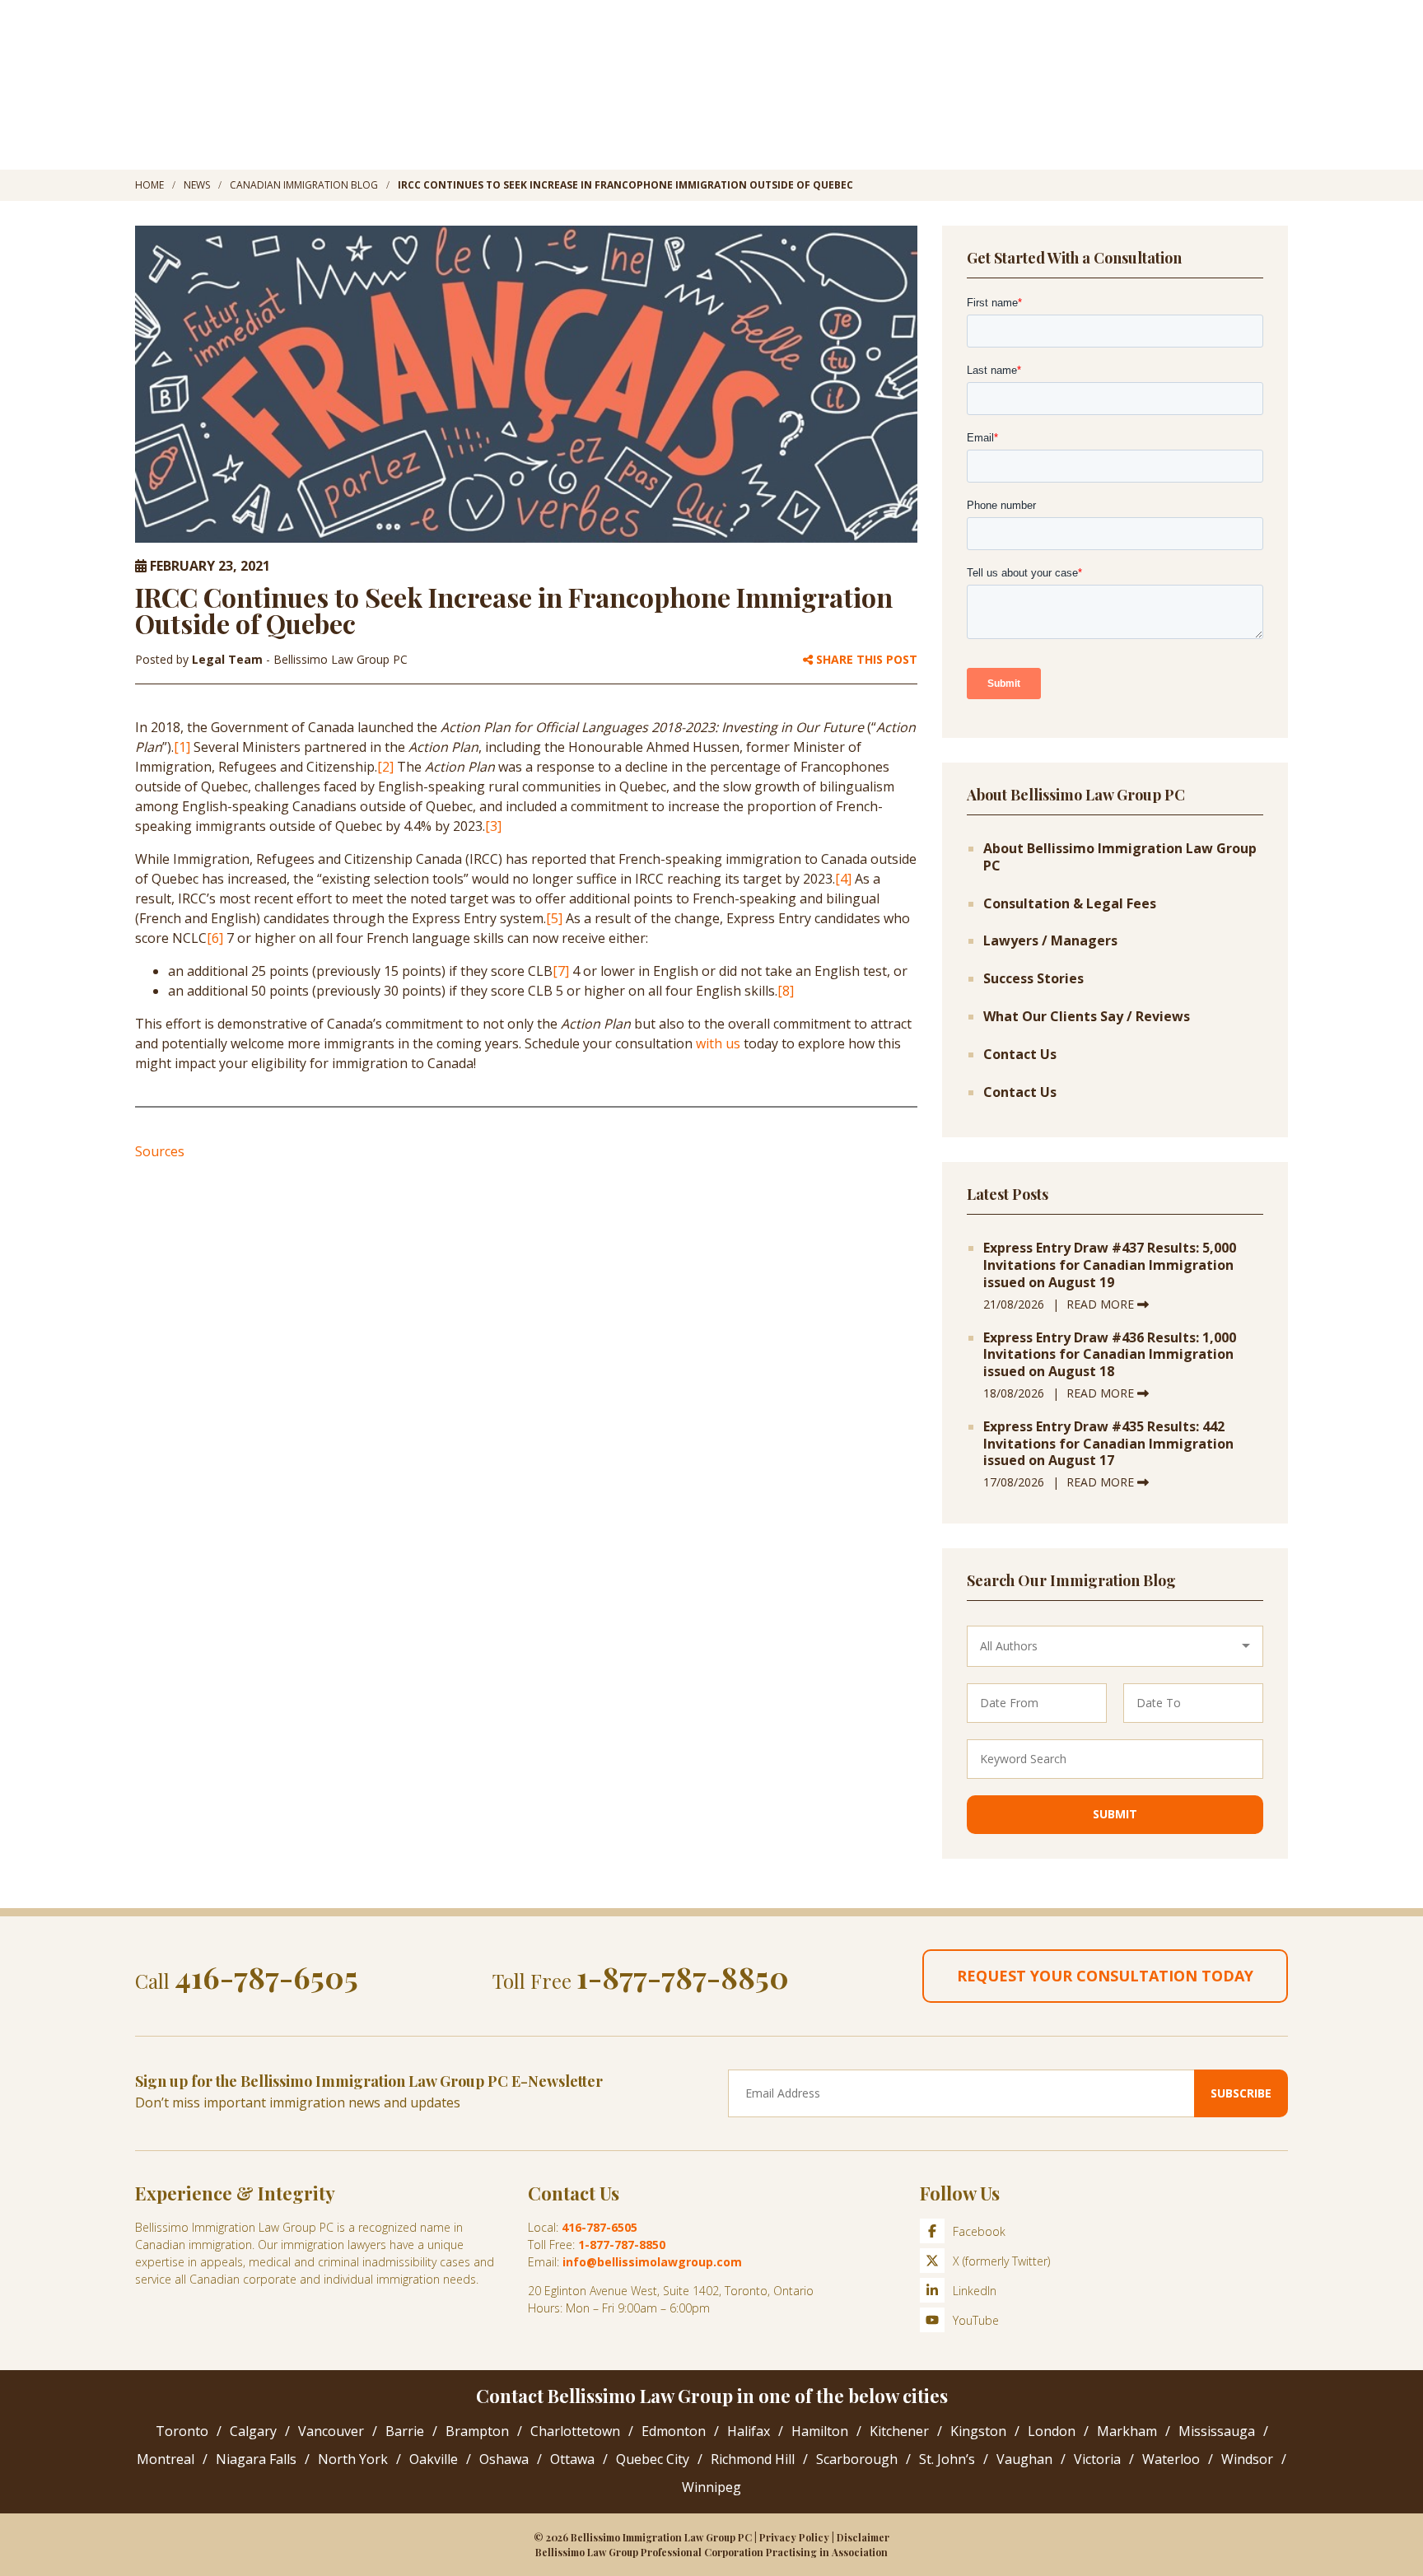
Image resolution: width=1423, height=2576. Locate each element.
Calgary (253, 2431)
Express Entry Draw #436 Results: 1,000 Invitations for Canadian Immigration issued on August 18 (1110, 1355)
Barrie (405, 2431)
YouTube (976, 2320)
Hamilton (820, 2431)
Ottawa (572, 2459)
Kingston (978, 2431)
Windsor (1247, 2459)
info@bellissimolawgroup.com (652, 2262)
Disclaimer (863, 2537)
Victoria (1097, 2459)
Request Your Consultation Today (1105, 1976)
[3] (493, 826)
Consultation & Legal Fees (1070, 904)
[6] (215, 938)
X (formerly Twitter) (1001, 2261)
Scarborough (857, 2459)
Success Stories (1033, 979)
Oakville (434, 2459)
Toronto (182, 2431)
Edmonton (674, 2431)
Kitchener (899, 2431)
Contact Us (1020, 1055)
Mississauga (1217, 2431)
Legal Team (229, 659)
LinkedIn (975, 2291)
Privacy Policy (794, 2537)
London (1052, 2431)
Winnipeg (711, 2487)
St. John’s (947, 2459)
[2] (385, 767)
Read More (1102, 1304)
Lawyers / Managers (1050, 941)
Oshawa (504, 2459)
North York (353, 2459)
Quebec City (653, 2459)
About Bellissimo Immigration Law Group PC (1120, 857)
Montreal (166, 2459)
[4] (843, 879)
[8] (786, 991)
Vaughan (1024, 2459)
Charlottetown (575, 2431)
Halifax (749, 2431)
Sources (160, 1151)
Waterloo (1171, 2459)
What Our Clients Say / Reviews (1087, 1017)
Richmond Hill (753, 2459)
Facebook (979, 2231)
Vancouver (331, 2431)
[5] (554, 918)
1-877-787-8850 (683, 1976)
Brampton (477, 2431)
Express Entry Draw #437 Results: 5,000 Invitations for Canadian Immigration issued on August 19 (1110, 1265)
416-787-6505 (266, 1976)
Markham (1127, 2431)
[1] (182, 747)
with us (718, 1043)
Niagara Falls (256, 2459)
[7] (561, 971)
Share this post (865, 660)
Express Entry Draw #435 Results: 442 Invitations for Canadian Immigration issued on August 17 (1108, 1444)
